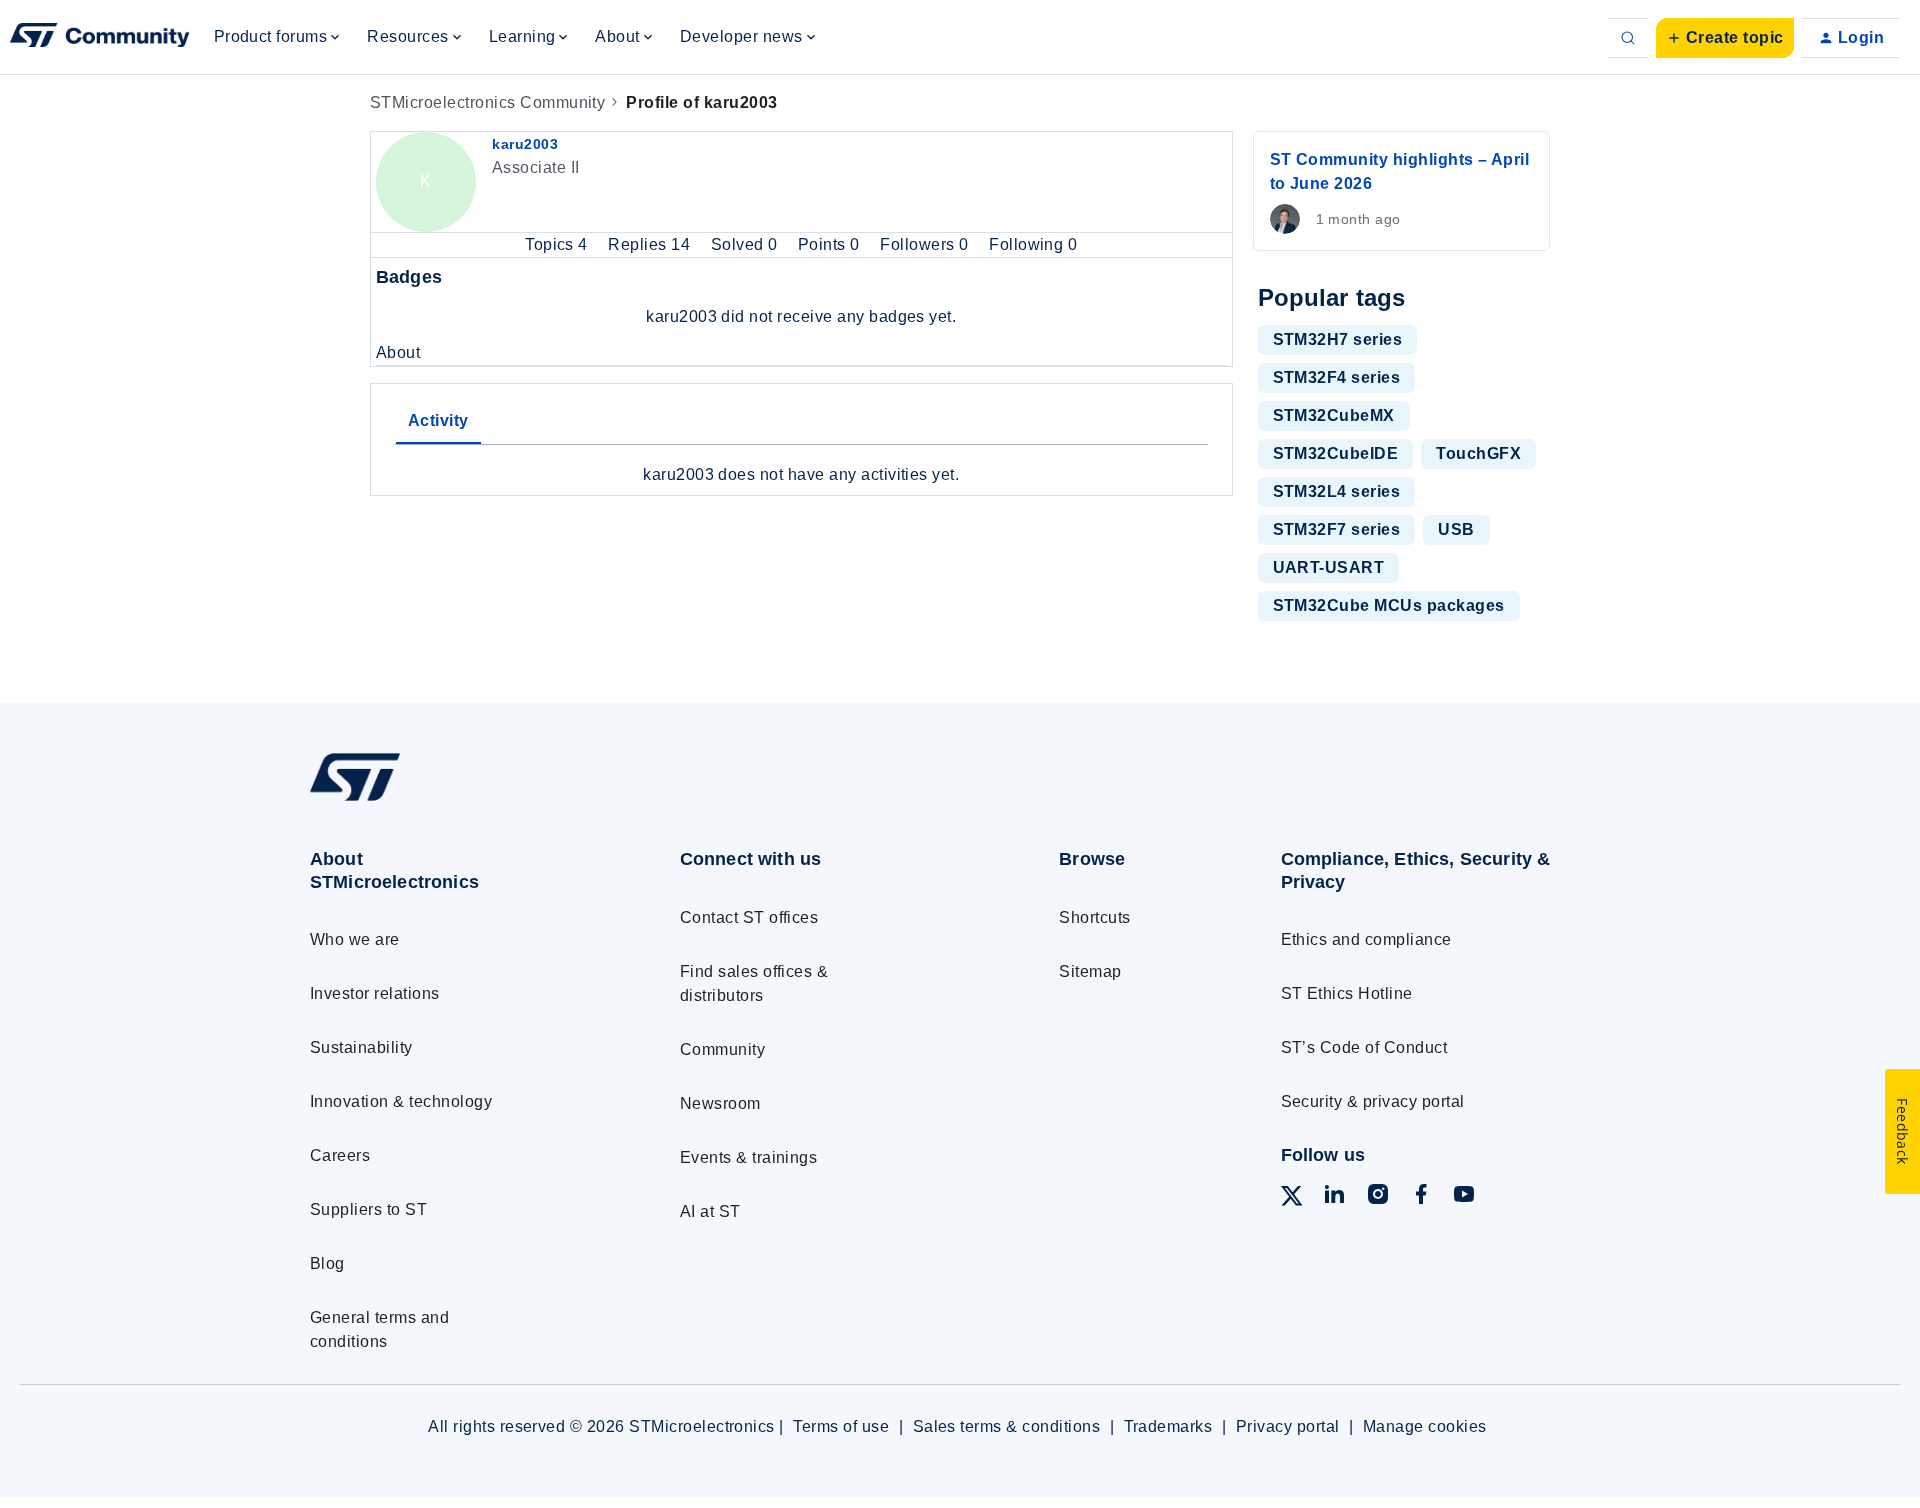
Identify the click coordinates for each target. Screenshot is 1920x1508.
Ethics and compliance (1366, 939)
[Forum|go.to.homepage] (100, 38)
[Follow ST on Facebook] (1421, 1197)
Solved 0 (746, 244)
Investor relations (375, 993)
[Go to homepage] (457, 800)
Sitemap (1090, 971)
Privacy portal (1288, 1426)
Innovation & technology (401, 1101)
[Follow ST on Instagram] (1378, 1197)
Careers (340, 1155)
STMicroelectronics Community (487, 102)
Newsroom (720, 1103)
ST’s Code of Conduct (1364, 1047)
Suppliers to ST (368, 1209)
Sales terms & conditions (1007, 1426)
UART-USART (1329, 567)
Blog (327, 1263)
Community (722, 1049)
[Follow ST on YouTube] (1464, 1197)
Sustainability (361, 1047)
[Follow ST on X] (1292, 1199)
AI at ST (710, 1211)
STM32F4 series (1337, 377)
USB (1456, 529)
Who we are (355, 939)
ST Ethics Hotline (1347, 993)
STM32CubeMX (1334, 415)
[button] (1725, 38)
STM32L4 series (1337, 491)
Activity (438, 420)
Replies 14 (651, 244)
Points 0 (831, 244)
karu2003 (525, 144)
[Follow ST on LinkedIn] (1334, 1197)
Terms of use (841, 1426)
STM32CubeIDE (1336, 453)
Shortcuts (1094, 917)
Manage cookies (1425, 1426)
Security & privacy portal (1373, 1101)
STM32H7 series (1338, 339)
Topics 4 (558, 244)
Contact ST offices (749, 917)
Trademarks (1168, 1426)
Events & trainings (749, 1157)
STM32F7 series (1337, 529)
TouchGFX (1478, 453)
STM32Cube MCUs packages (1389, 605)
